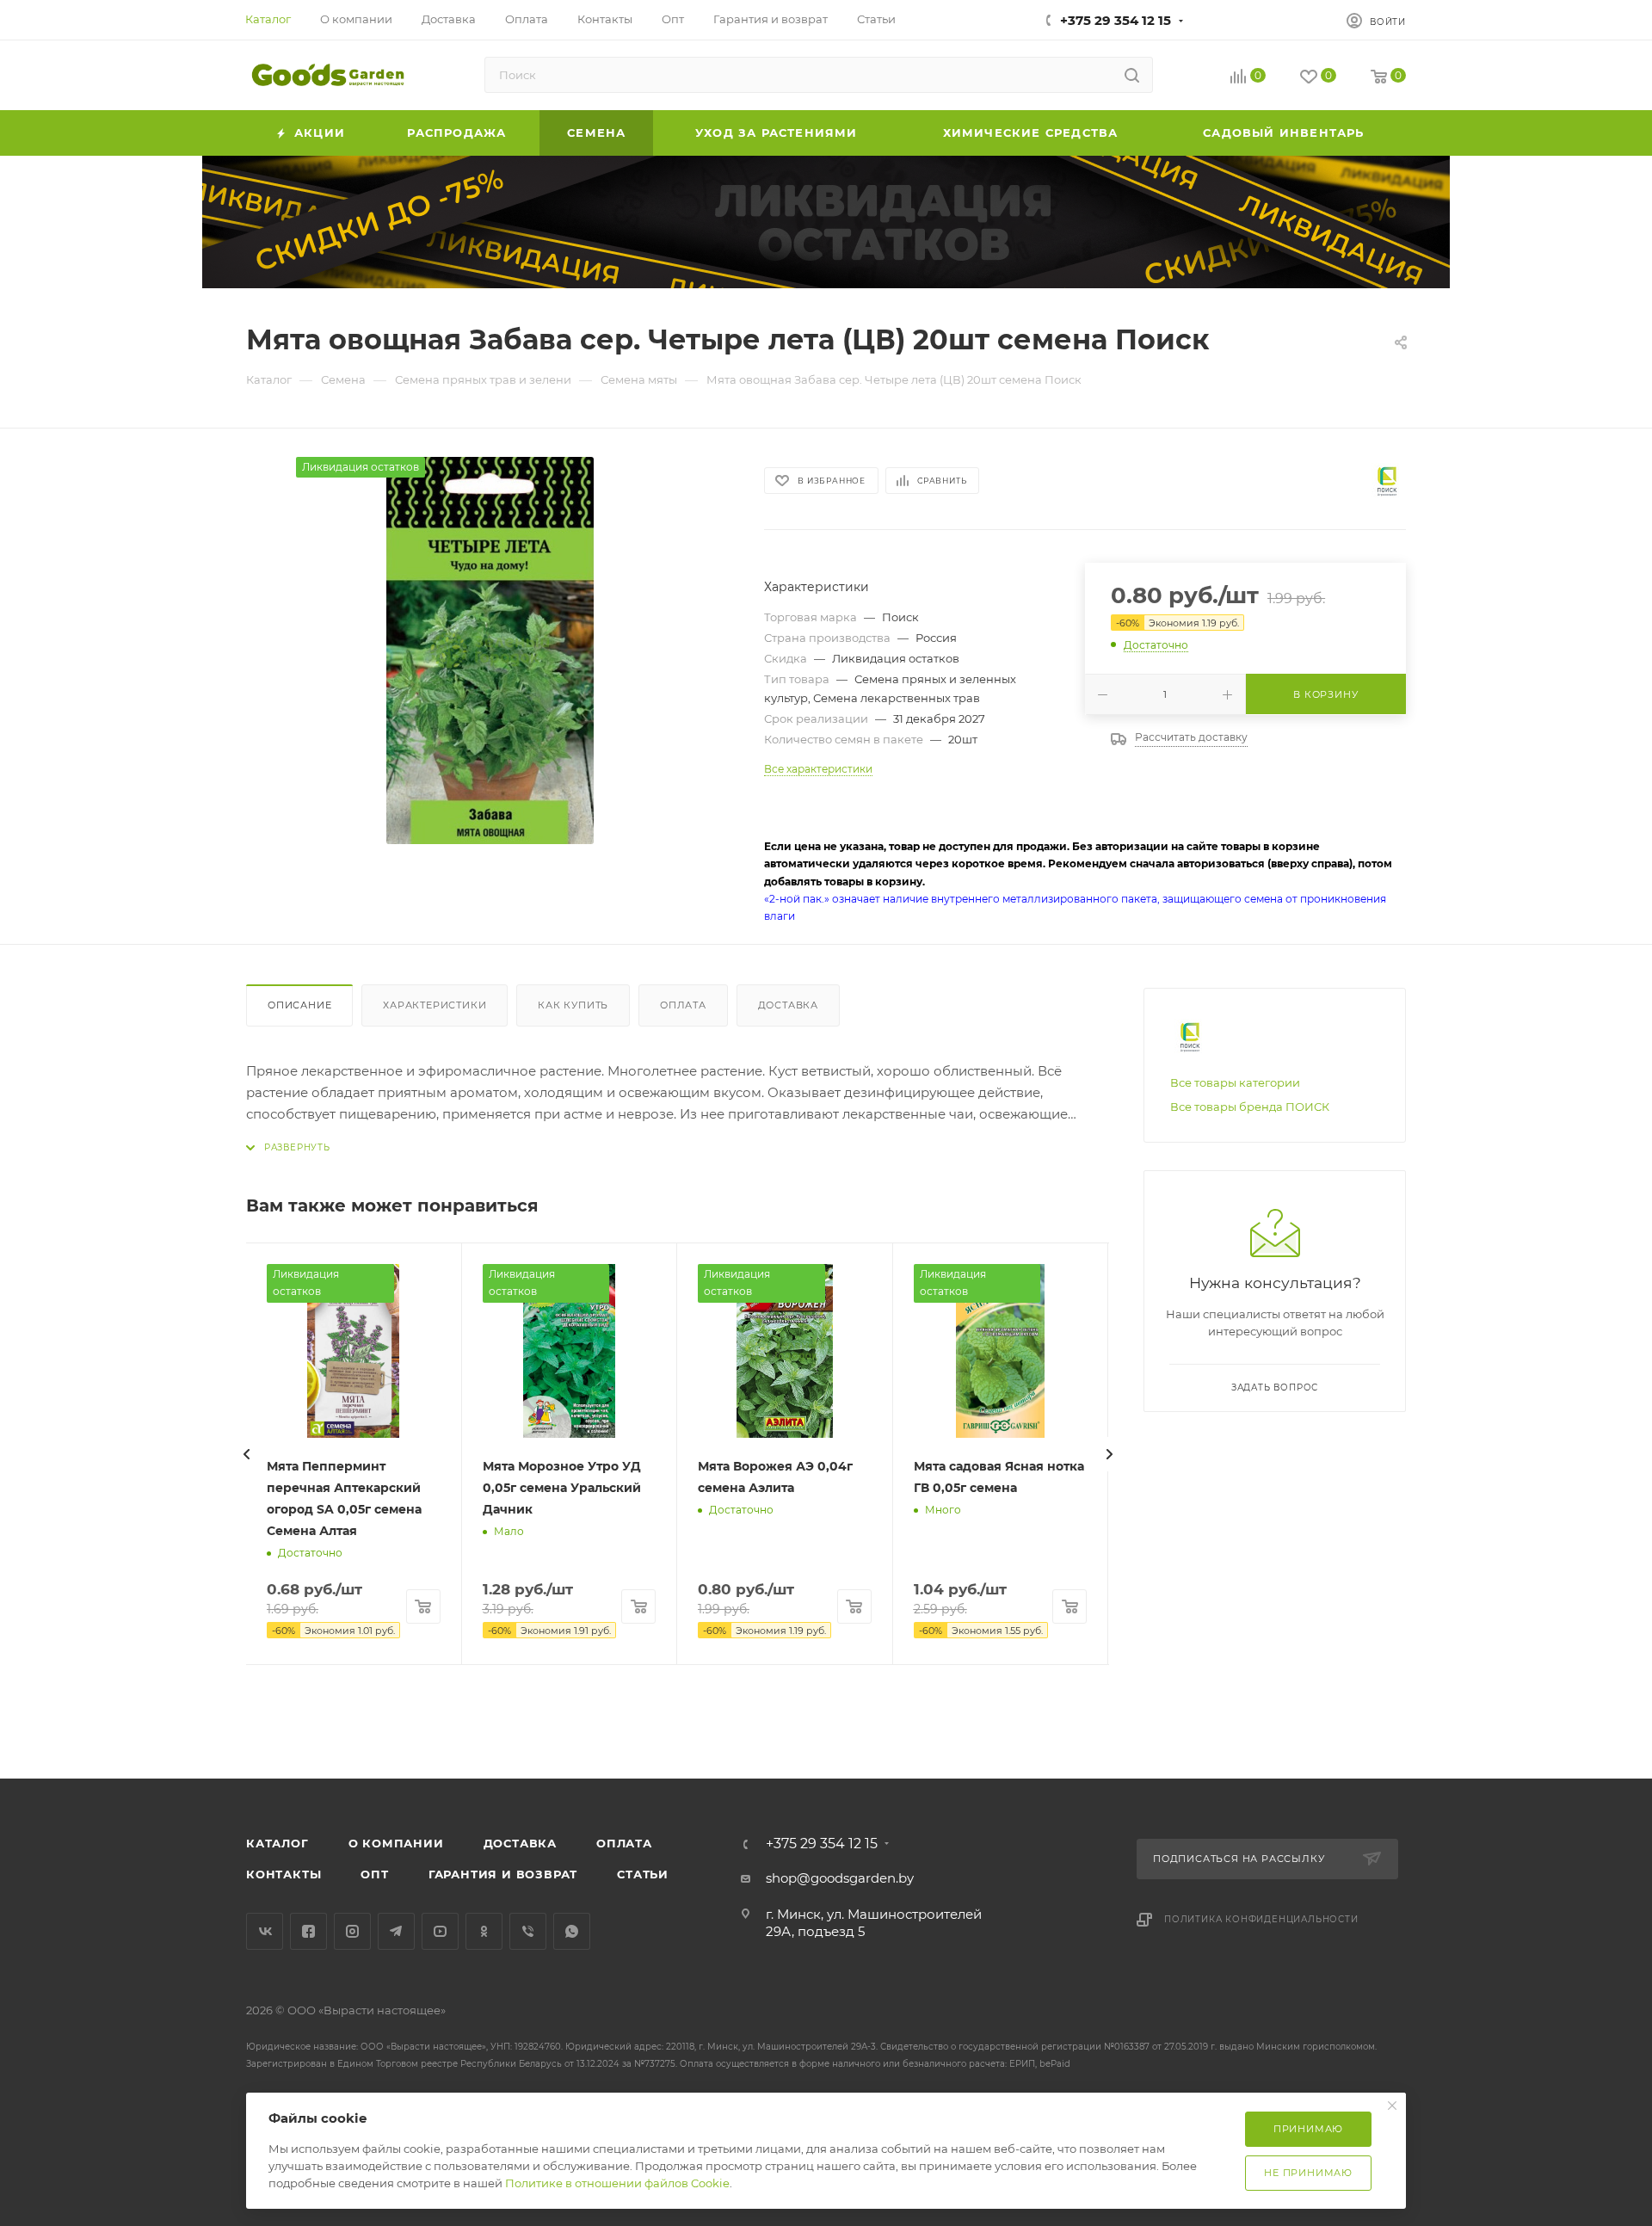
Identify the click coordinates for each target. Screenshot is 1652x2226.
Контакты (284, 1874)
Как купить (573, 1005)
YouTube (440, 1931)
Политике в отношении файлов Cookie (617, 2183)
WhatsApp (572, 1931)
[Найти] (1132, 75)
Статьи (643, 1874)
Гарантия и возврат (503, 1874)
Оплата (683, 1005)
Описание (299, 1005)
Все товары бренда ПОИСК (1250, 1107)
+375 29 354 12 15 (1116, 20)
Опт (374, 1874)
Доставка (788, 1005)
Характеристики (435, 1005)
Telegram (396, 1931)
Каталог (277, 1843)
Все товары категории (1235, 1082)
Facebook (308, 1931)
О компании (396, 1843)
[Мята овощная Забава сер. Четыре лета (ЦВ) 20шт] (490, 651)
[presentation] (246, 1454)
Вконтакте (265, 1931)
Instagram (352, 1931)
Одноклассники (484, 1931)
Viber (528, 1931)
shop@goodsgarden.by (840, 1878)
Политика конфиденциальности (1261, 1919)
